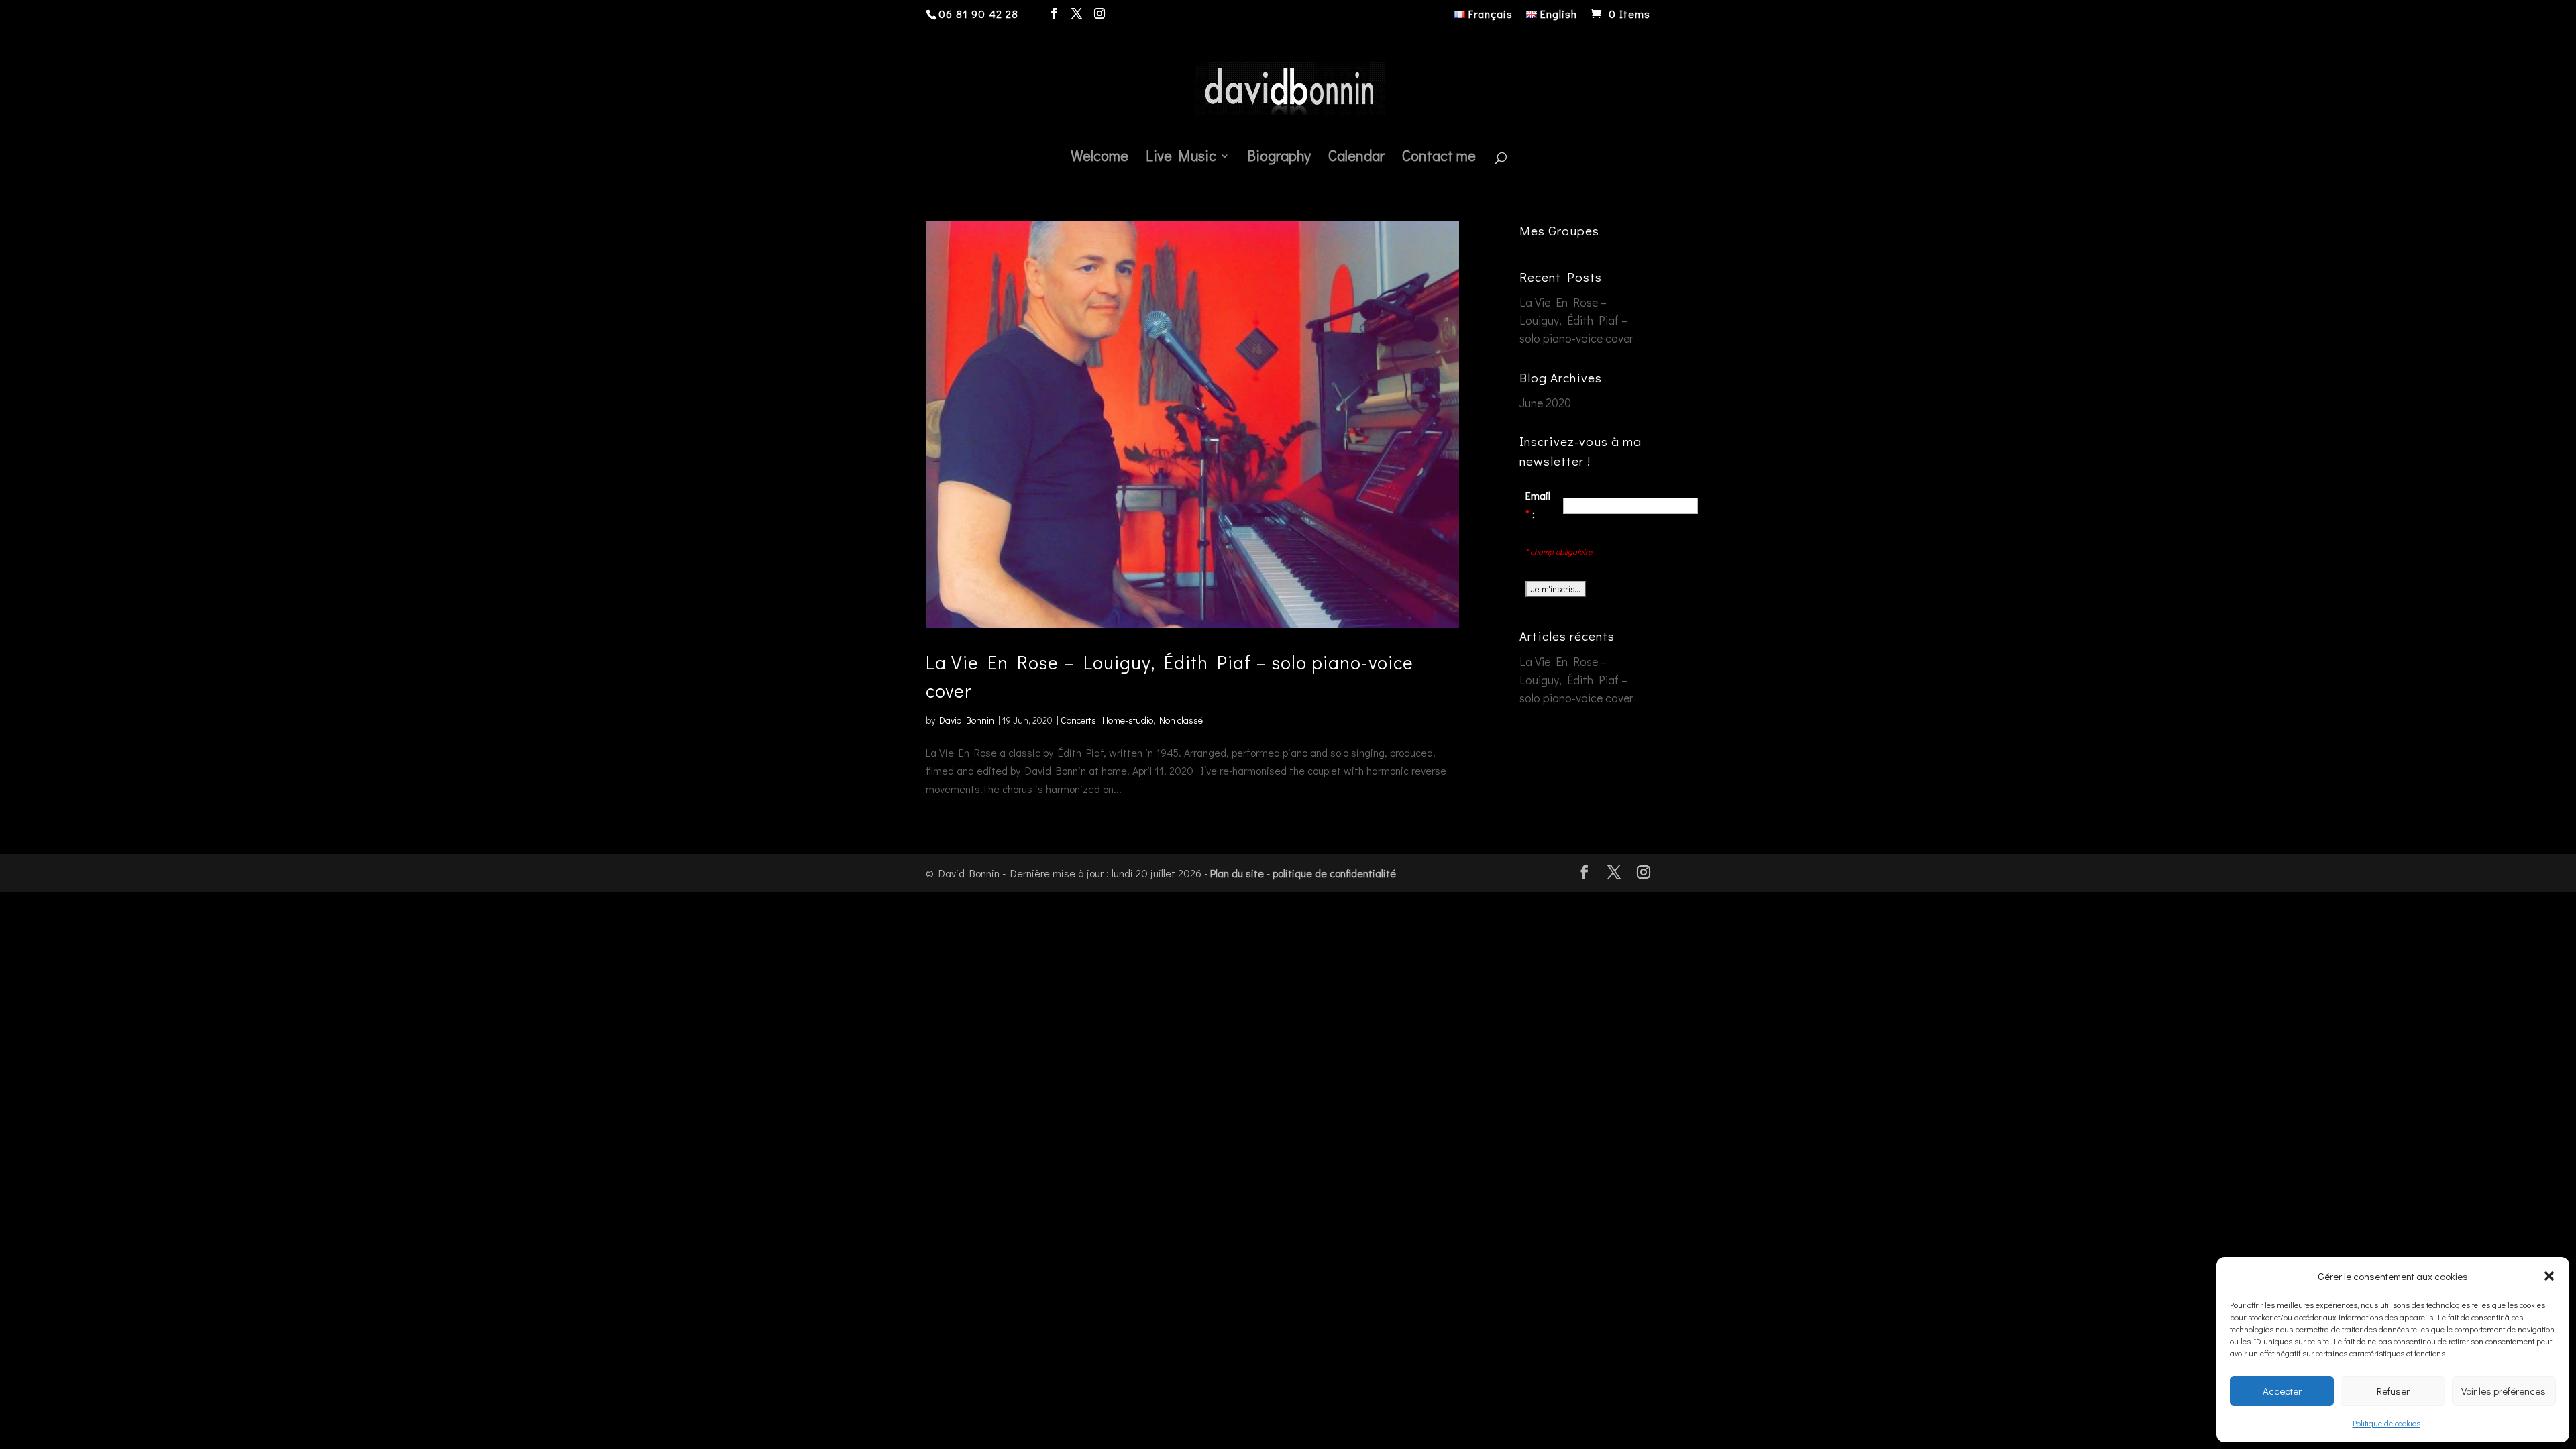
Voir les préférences (2504, 1391)
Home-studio (1128, 720)
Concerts (1078, 720)
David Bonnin (967, 720)
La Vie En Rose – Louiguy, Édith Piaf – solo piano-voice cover (1576, 320)
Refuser (2393, 1391)
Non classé (1181, 720)
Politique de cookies (2386, 1423)
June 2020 (1545, 402)
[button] (2549, 1276)
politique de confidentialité (1334, 873)
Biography (1279, 158)
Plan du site (1237, 873)
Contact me (1439, 158)
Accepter (2282, 1391)
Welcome (1099, 158)
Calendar (1356, 158)
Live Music (1181, 158)
